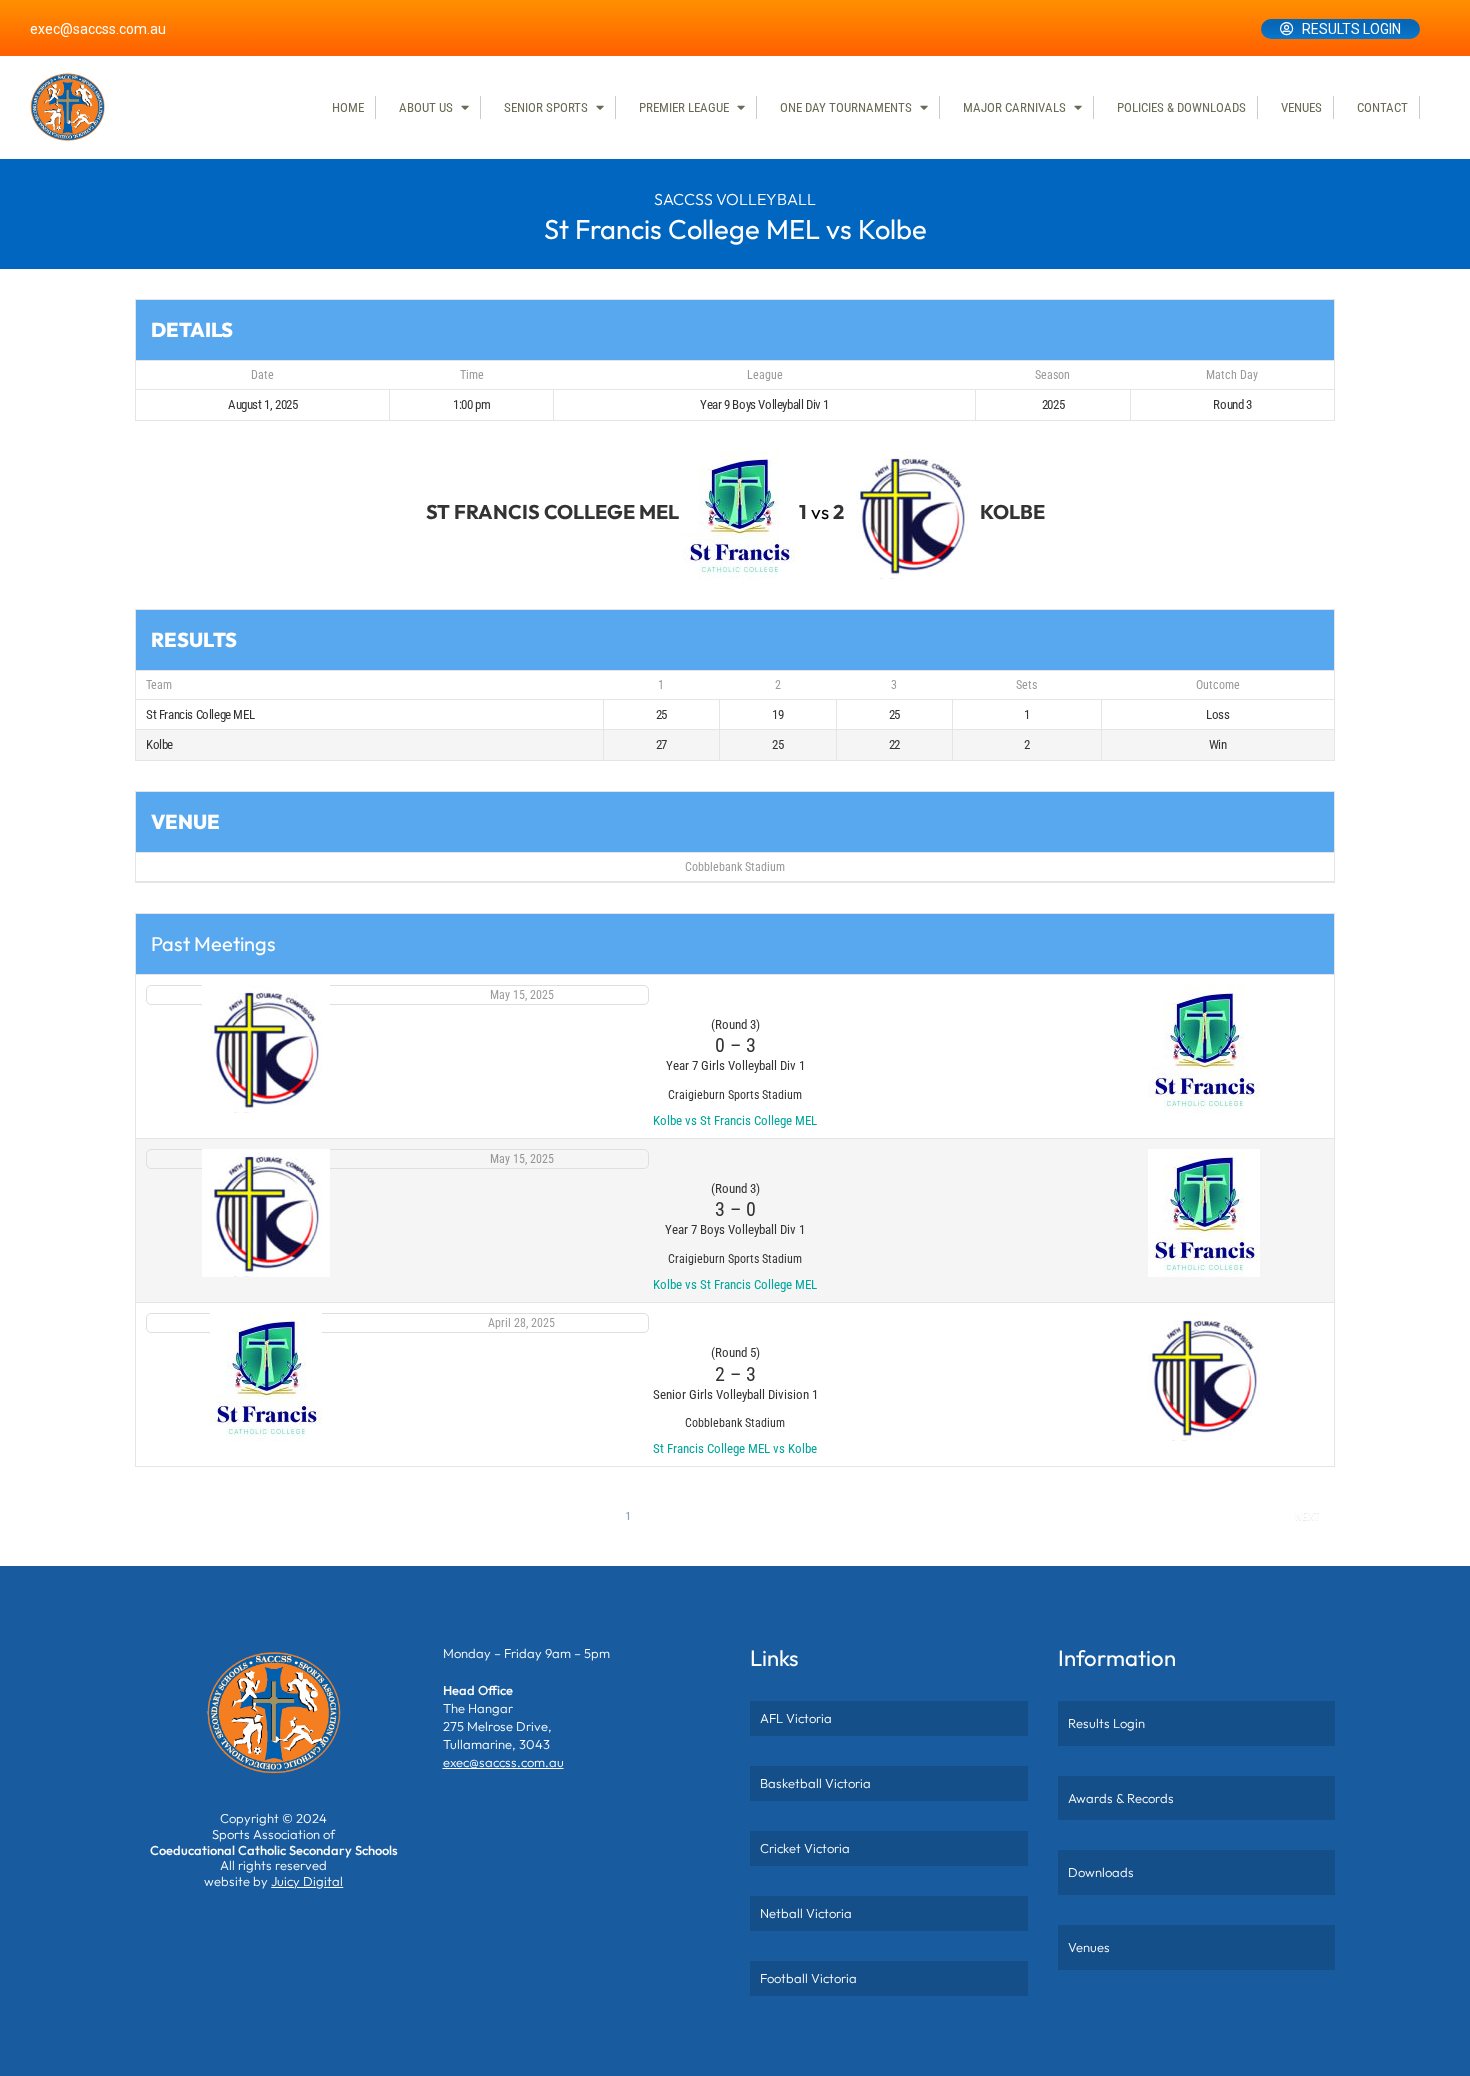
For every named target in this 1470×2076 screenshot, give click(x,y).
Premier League (684, 107)
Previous (175, 1516)
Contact (1382, 107)
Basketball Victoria (815, 1783)
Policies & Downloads (1181, 107)
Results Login (1351, 29)
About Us (426, 107)
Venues (1301, 107)
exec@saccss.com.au (98, 29)
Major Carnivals (1014, 107)
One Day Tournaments (846, 107)
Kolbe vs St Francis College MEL (735, 1120)
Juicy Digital (307, 1881)
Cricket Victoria (805, 1848)
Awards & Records (1121, 1798)
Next (1307, 1516)
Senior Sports (546, 107)
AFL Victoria (796, 1718)
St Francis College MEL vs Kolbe (735, 1448)
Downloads (1101, 1872)
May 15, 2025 (522, 995)
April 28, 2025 (521, 1323)
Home (348, 107)
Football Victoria (808, 1978)
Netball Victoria (806, 1913)
